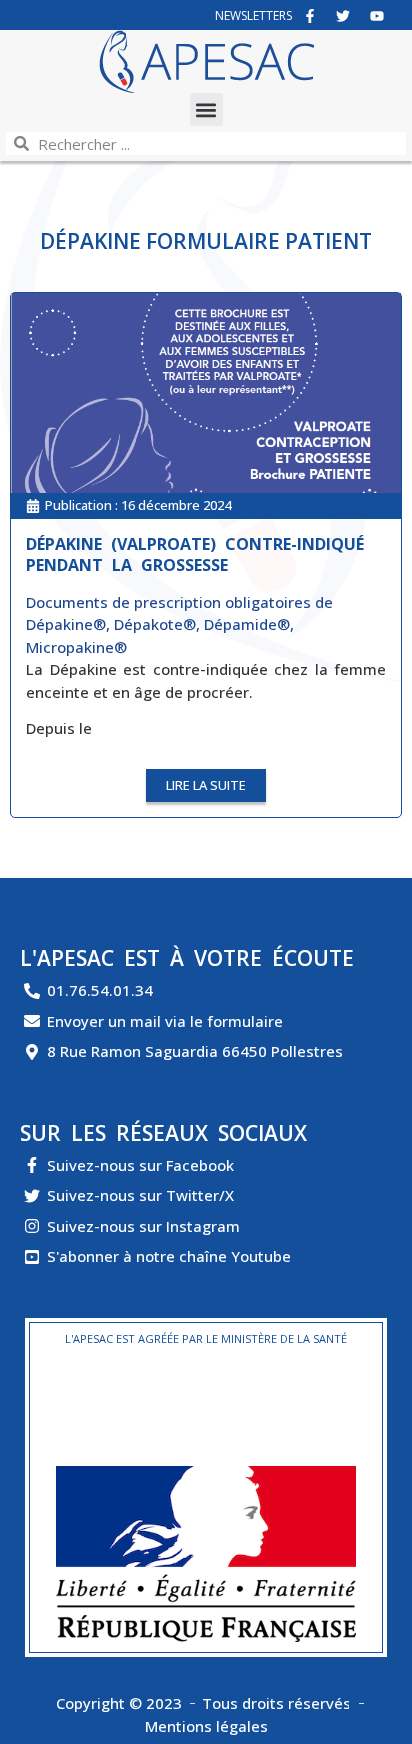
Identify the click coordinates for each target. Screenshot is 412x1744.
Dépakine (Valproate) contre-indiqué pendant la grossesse (195, 554)
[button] (206, 109)
